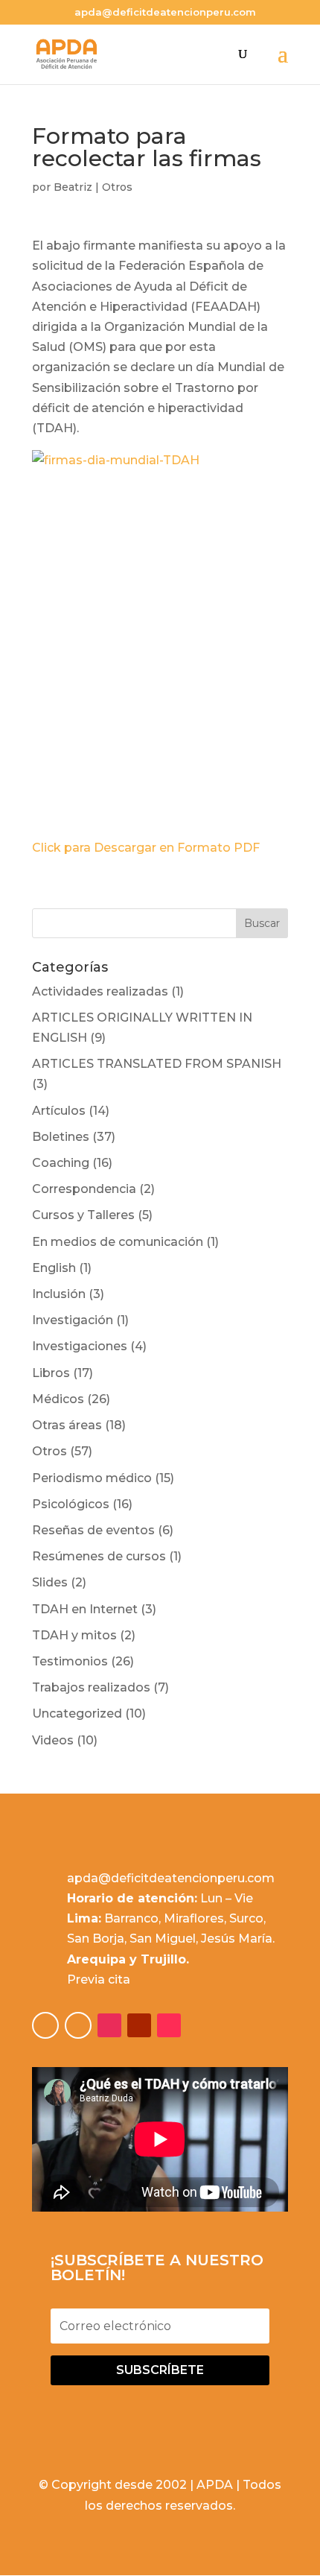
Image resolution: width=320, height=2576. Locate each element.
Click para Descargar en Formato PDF (146, 848)
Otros (117, 187)
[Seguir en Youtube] (139, 2025)
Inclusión (59, 1294)
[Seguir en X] (78, 2025)
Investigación (73, 1320)
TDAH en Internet (85, 1609)
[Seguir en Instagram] (109, 2025)
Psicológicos (71, 1504)
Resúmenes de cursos (99, 1556)
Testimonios (70, 1661)
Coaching (61, 1163)
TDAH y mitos (74, 1635)
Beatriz (73, 187)
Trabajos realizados (91, 1687)
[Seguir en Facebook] (45, 2025)
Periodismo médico (92, 1478)
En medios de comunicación (118, 1242)
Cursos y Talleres (83, 1215)
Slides (50, 1582)
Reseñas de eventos (93, 1530)
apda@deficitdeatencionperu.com (171, 1878)
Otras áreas (67, 1425)
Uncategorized (77, 1713)
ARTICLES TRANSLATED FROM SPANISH (157, 1064)
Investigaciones (80, 1346)
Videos (53, 1740)
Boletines (61, 1137)
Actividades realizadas (100, 991)
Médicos (58, 1399)
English (54, 1268)
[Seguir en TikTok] (169, 2025)
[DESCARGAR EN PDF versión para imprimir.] (160, 638)
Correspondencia (84, 1189)
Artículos (59, 1111)
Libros (51, 1373)
